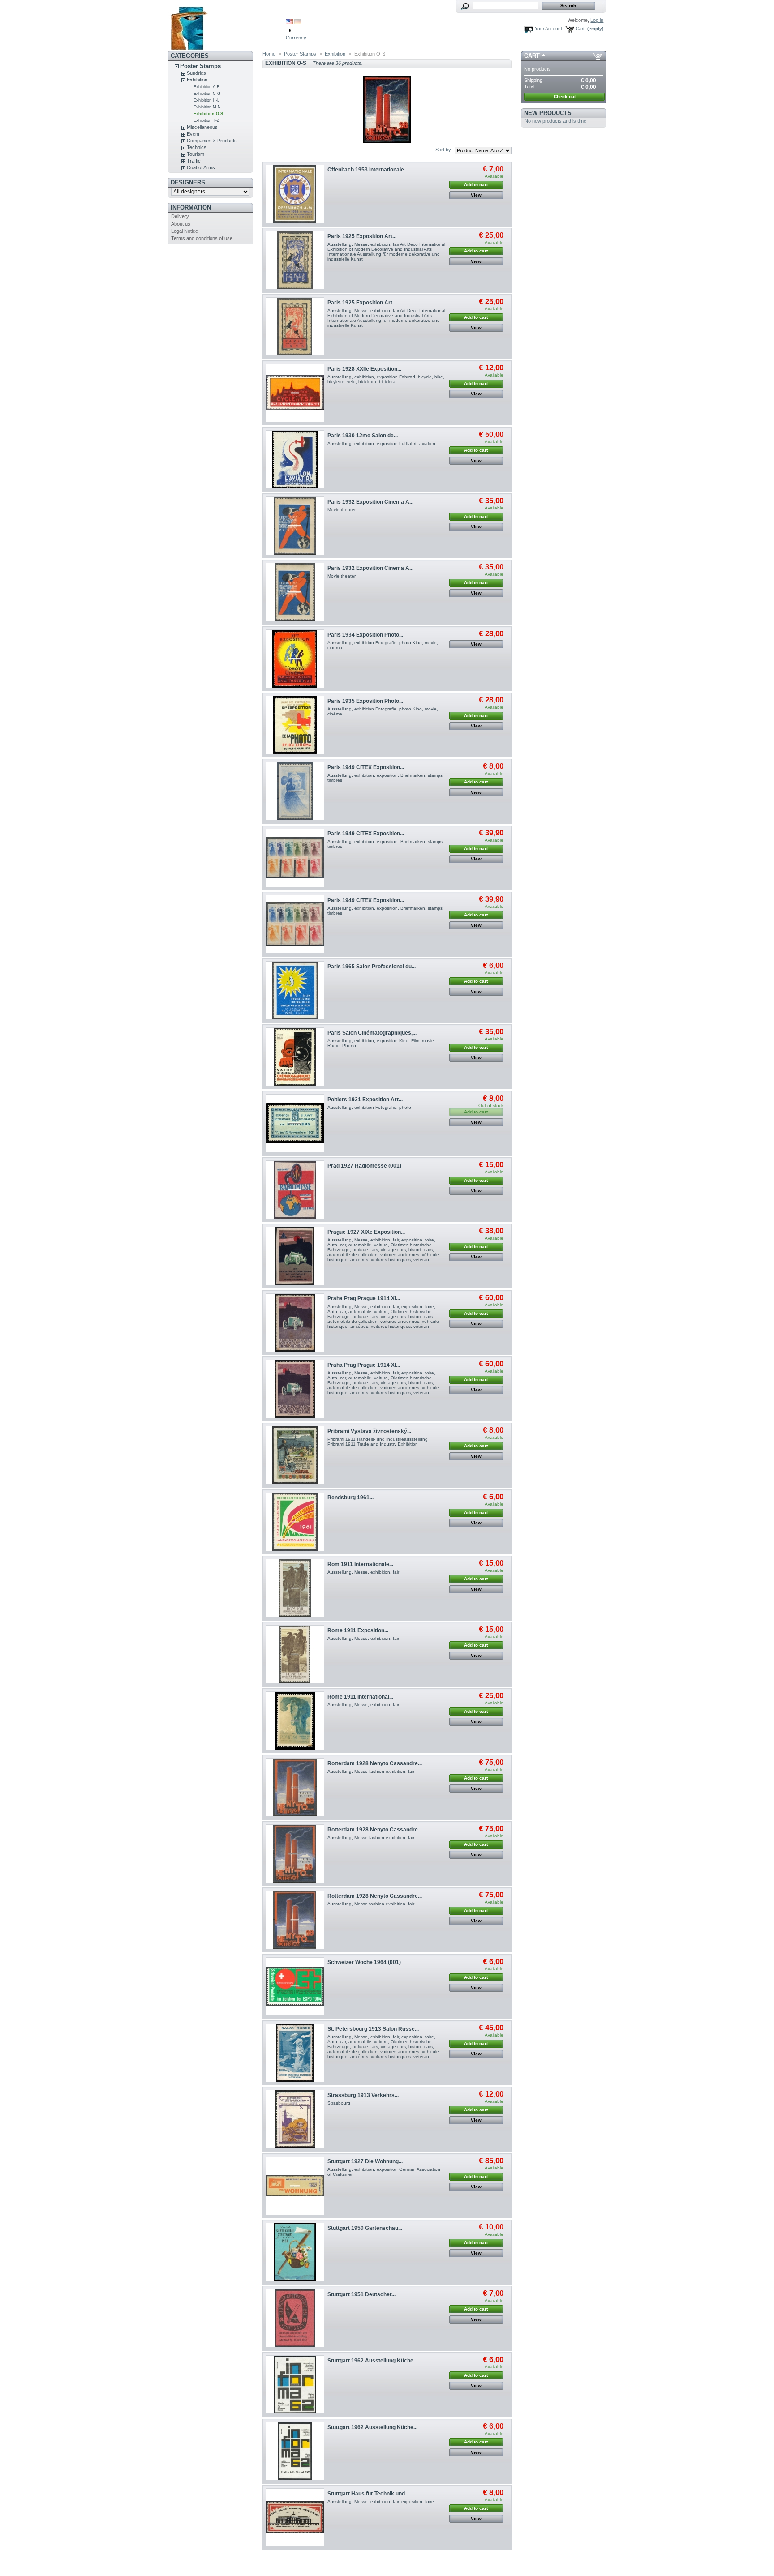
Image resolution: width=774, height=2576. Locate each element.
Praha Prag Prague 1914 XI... (364, 1298)
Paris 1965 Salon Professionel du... (372, 967)
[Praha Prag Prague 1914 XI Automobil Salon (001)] (295, 1323)
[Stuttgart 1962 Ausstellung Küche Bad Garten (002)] (295, 2451)
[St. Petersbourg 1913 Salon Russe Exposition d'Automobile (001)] (295, 2053)
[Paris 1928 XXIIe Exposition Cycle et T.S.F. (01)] (295, 393)
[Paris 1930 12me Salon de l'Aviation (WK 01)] (295, 460)
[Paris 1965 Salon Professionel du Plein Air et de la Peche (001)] (295, 991)
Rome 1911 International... (360, 1697)
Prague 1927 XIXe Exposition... (366, 1232)
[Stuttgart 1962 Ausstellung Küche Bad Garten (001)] (295, 2385)
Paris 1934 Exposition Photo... (365, 635)
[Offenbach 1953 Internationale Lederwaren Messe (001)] (295, 194)
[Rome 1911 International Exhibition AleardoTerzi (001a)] (295, 1721)
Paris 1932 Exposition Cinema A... (370, 502)
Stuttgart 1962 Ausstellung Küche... (372, 2361)
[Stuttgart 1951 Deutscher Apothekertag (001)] (295, 2318)
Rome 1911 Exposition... (358, 1630)
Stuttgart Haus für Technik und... (368, 2494)
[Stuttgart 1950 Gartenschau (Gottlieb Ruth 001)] (295, 2252)
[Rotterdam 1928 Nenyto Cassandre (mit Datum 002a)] (295, 1854)
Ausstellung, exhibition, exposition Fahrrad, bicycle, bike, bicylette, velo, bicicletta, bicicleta (386, 379)
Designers (188, 182)
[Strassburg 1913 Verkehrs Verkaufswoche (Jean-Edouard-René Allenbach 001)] (295, 2119)
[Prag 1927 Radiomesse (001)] (295, 1190)
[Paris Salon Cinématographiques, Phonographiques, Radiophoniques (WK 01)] (295, 1057)
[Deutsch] (298, 22)
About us (181, 224)
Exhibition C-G (207, 94)
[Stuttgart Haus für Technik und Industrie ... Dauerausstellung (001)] (295, 2518)
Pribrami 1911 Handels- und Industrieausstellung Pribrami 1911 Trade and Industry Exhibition (378, 1442)
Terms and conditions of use (202, 238)
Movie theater (342, 510)
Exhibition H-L (206, 100)
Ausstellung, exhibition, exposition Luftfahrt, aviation (381, 443)
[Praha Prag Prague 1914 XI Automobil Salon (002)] (295, 1389)
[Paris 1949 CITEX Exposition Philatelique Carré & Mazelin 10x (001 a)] (295, 858)
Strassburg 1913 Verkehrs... (363, 2095)
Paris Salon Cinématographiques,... (372, 1033)
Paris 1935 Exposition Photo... (365, 701)
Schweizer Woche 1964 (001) (364, 1962)
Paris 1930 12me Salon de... (363, 436)
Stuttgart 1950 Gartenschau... (365, 2228)
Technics (197, 147)
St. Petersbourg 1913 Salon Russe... (373, 2029)
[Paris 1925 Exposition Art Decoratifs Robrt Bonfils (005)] (295, 327)
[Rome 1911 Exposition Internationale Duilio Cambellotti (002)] (295, 1654)
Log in (597, 20)
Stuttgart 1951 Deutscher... (361, 2294)
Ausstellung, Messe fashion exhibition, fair (371, 1771)
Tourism (196, 154)
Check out (565, 96)
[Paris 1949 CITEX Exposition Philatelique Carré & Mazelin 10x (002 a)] (295, 924)
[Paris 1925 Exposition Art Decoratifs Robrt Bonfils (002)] (295, 260)
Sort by (443, 150)
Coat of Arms (201, 167)
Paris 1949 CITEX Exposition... (366, 767)
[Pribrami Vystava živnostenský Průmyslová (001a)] (295, 1455)
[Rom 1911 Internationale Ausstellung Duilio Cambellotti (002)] (295, 1588)
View (476, 195)
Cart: (581, 28)
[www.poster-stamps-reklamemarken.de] (227, 26)
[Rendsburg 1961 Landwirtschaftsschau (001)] (295, 1522)
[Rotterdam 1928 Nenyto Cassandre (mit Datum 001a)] (295, 1787)
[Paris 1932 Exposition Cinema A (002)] (295, 592)
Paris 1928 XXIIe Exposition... (364, 369)
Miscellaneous (202, 127)
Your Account (548, 28)
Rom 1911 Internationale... (360, 1564)
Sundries (196, 73)
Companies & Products (212, 141)
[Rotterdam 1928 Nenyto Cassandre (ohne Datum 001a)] (295, 1920)
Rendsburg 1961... (350, 1498)
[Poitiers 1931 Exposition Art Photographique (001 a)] (295, 1123)
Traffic (194, 161)
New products (548, 113)
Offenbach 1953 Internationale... (368, 170)
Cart (532, 56)
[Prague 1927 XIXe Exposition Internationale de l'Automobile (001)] (295, 1256)
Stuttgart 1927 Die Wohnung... (365, 2161)
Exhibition (197, 80)
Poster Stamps (200, 66)
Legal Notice (185, 231)
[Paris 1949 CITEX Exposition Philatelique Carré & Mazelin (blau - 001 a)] (295, 791)
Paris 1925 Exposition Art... (362, 236)
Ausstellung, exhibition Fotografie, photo (369, 1107)
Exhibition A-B (206, 87)
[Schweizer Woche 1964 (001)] (295, 1987)
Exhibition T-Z (206, 120)
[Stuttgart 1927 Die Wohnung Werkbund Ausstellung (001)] (295, 2186)
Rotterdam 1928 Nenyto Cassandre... (375, 1763)
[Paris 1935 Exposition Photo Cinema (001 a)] (295, 725)
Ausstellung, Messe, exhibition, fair (363, 1572)
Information (191, 208)
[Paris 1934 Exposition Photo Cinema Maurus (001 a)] (295, 659)
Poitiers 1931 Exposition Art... (365, 1100)
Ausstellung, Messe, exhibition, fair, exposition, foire (381, 2501)
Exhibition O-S (208, 114)
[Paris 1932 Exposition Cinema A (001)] (295, 526)
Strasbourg (339, 2103)
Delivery (180, 216)
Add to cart (476, 185)
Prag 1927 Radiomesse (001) (364, 1166)
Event (193, 134)
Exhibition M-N (207, 107)
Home (269, 54)
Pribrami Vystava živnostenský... (369, 1431)
